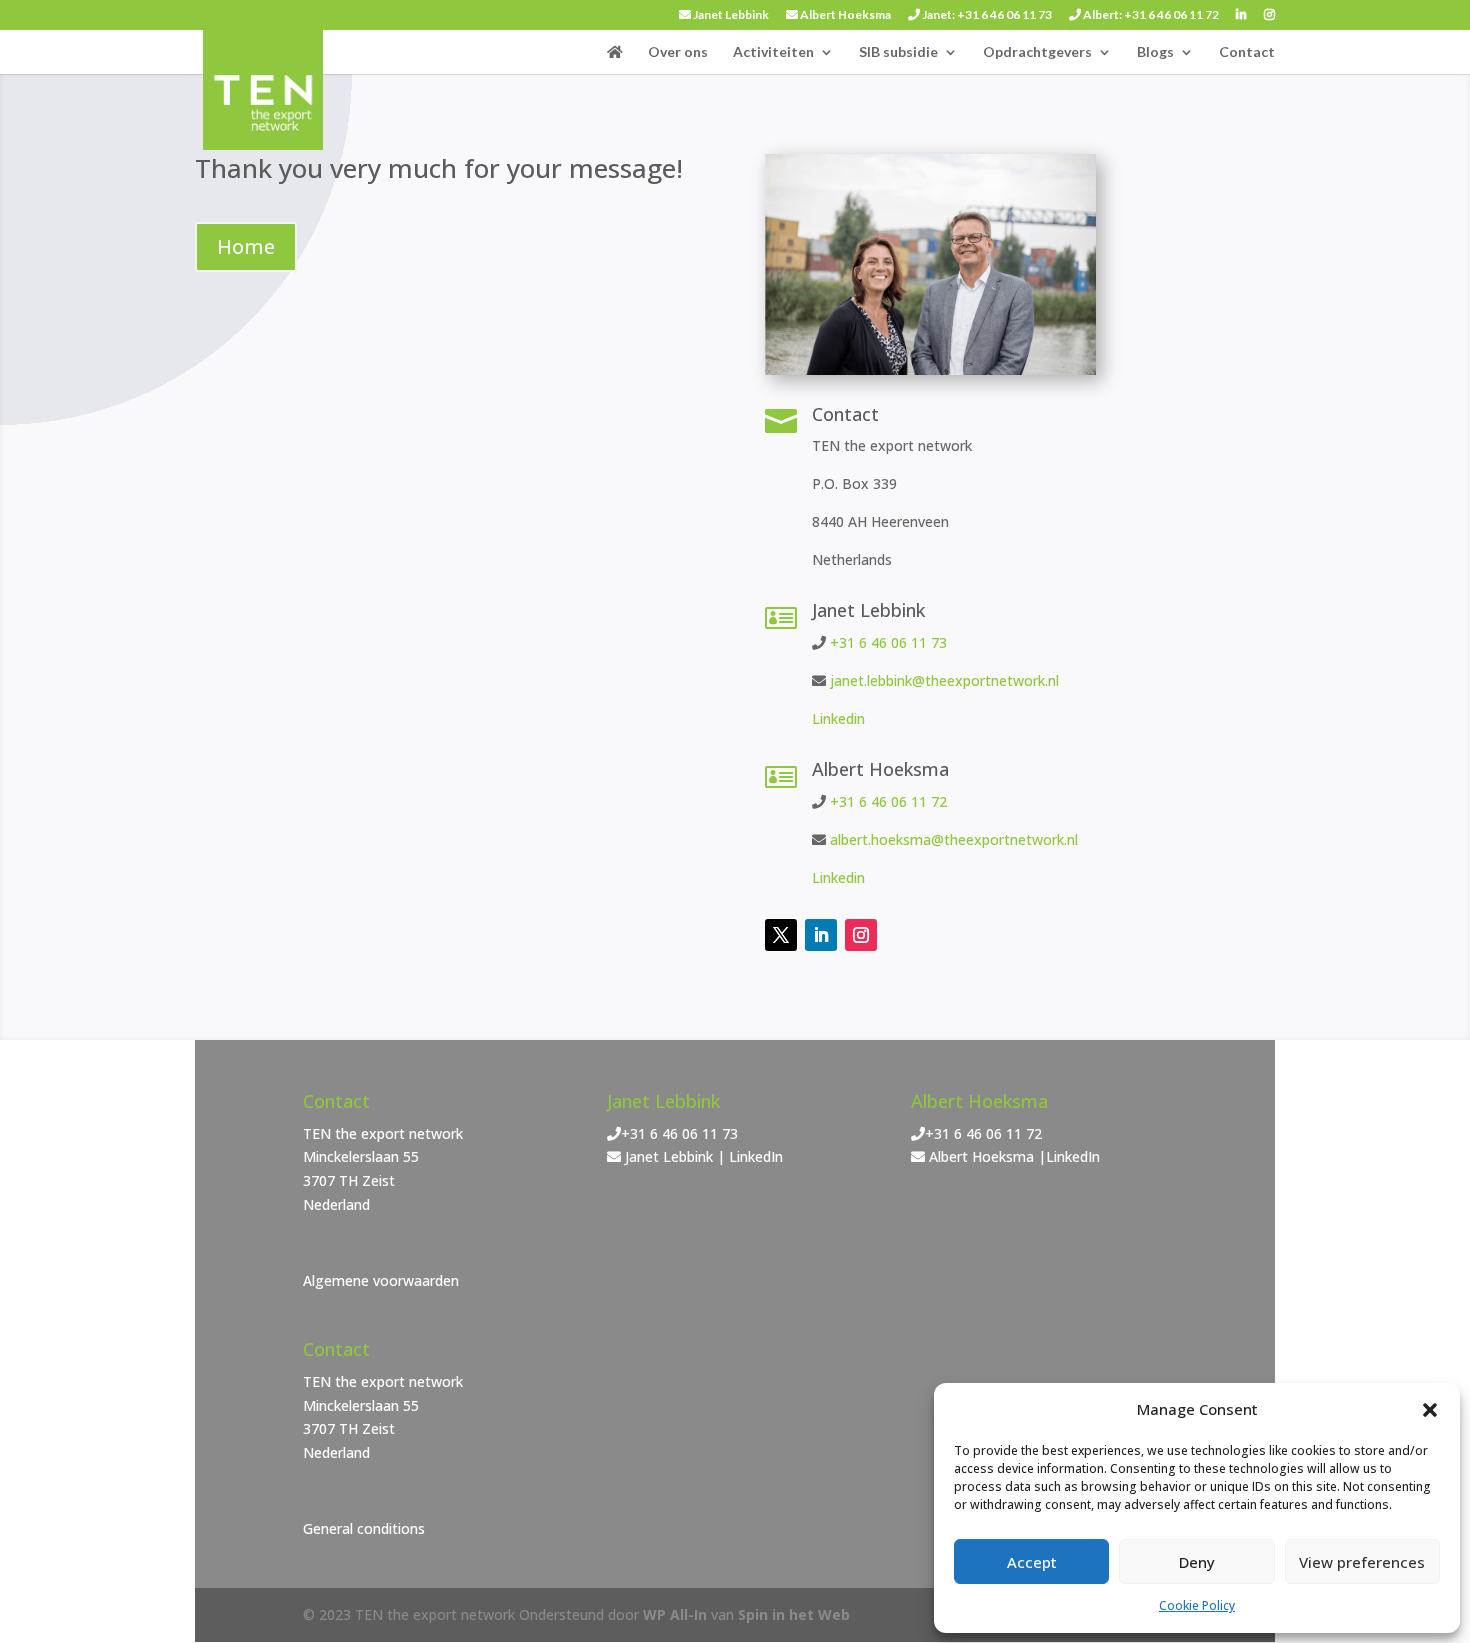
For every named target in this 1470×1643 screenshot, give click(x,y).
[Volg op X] (781, 935)
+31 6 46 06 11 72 (888, 801)
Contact (1247, 52)
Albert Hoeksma (844, 15)
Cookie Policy (1197, 1605)
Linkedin (838, 718)
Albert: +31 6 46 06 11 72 (1150, 15)
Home (246, 246)
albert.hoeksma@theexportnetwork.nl (954, 839)
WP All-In (675, 1614)
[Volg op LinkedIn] (821, 935)
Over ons (678, 52)
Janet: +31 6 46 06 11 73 (986, 15)
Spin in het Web (794, 1614)
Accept (1032, 1562)
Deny (1197, 1562)
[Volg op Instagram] (861, 935)
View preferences (1362, 1562)
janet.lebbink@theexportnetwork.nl (944, 680)
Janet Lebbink (730, 15)
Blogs (1155, 52)
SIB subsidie (898, 52)
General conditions (364, 1528)
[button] (1430, 1410)
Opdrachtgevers (1037, 52)
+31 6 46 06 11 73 (888, 642)
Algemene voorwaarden (381, 1280)
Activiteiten (773, 52)
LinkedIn (756, 1156)
